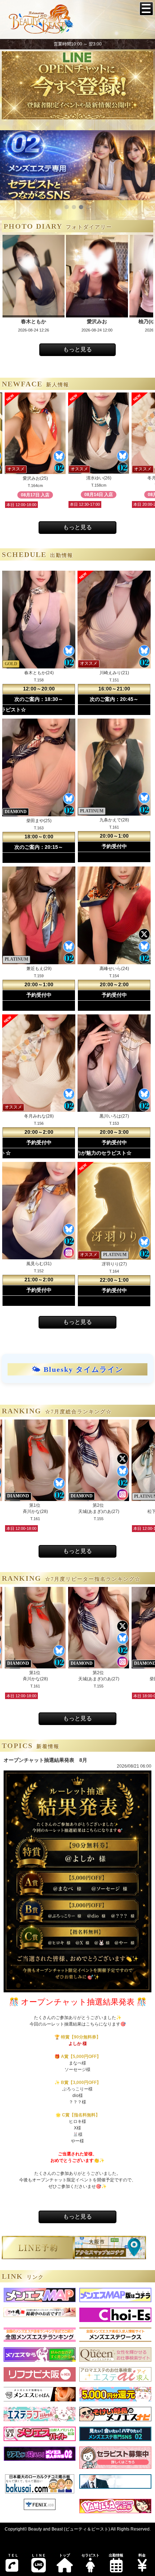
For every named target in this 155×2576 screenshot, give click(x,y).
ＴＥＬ (13, 2555)
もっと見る (77, 349)
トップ (65, 2555)
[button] (67, 207)
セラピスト (90, 2555)
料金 (142, 2555)
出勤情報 (116, 2555)
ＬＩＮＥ (39, 2555)
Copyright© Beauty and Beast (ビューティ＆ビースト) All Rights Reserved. (78, 2529)
